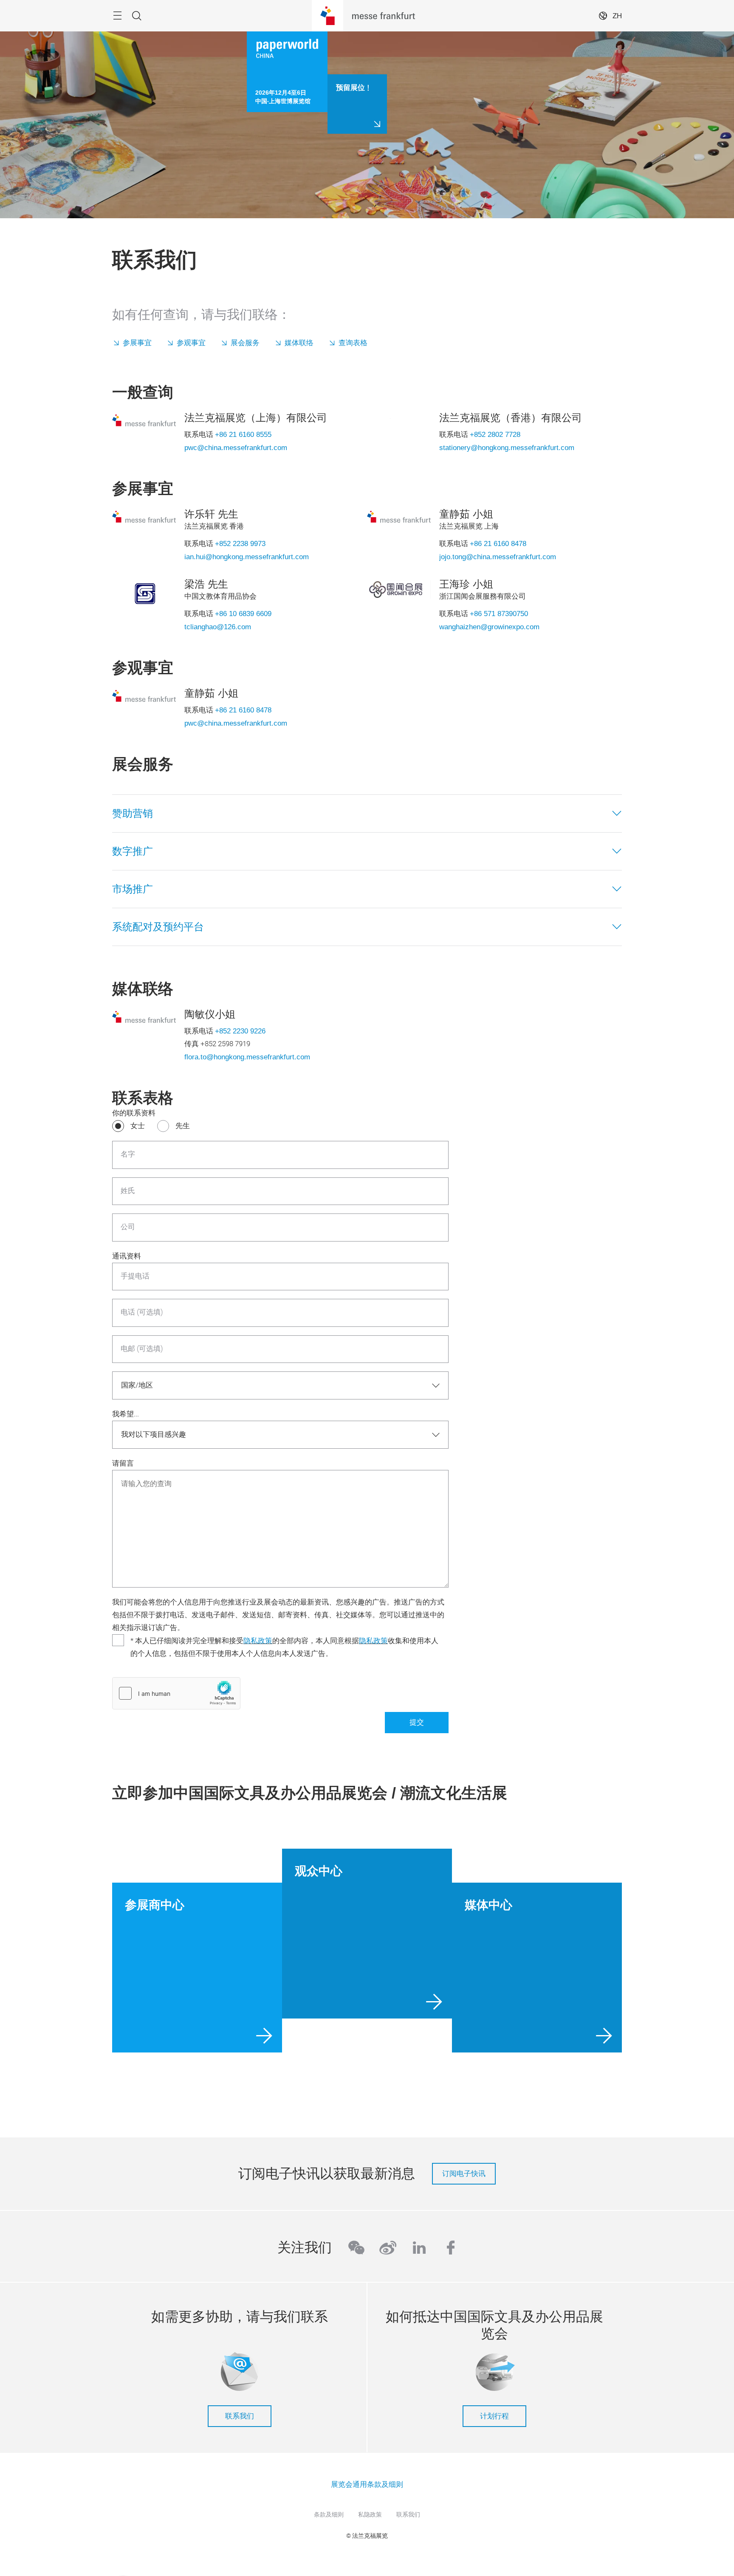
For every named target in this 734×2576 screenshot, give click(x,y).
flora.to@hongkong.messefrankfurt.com (247, 1057)
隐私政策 (258, 1641)
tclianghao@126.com (218, 627)
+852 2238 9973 (240, 543)
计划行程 (494, 2416)
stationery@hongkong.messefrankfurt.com (507, 448)
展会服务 (245, 343)
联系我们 (240, 2416)
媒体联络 (299, 343)
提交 (417, 1722)
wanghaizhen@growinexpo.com (489, 627)
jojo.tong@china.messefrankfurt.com (498, 557)
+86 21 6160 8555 (243, 434)
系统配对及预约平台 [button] (158, 927)
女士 (138, 1126)
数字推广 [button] (133, 851)
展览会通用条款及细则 (367, 2484)
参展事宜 (137, 343)
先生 (183, 1126)
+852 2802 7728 (495, 434)
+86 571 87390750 (499, 614)
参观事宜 (191, 343)
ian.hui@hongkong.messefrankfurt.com (247, 557)
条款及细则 (329, 2514)
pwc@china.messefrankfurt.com (236, 448)
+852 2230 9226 (240, 1031)
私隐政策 (370, 2514)
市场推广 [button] (133, 889)
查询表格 (353, 343)
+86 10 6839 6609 (243, 614)
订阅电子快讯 (464, 2173)
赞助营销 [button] (133, 813)
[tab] (367, 814)
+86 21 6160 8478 (498, 543)
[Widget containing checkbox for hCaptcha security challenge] (176, 1693)
